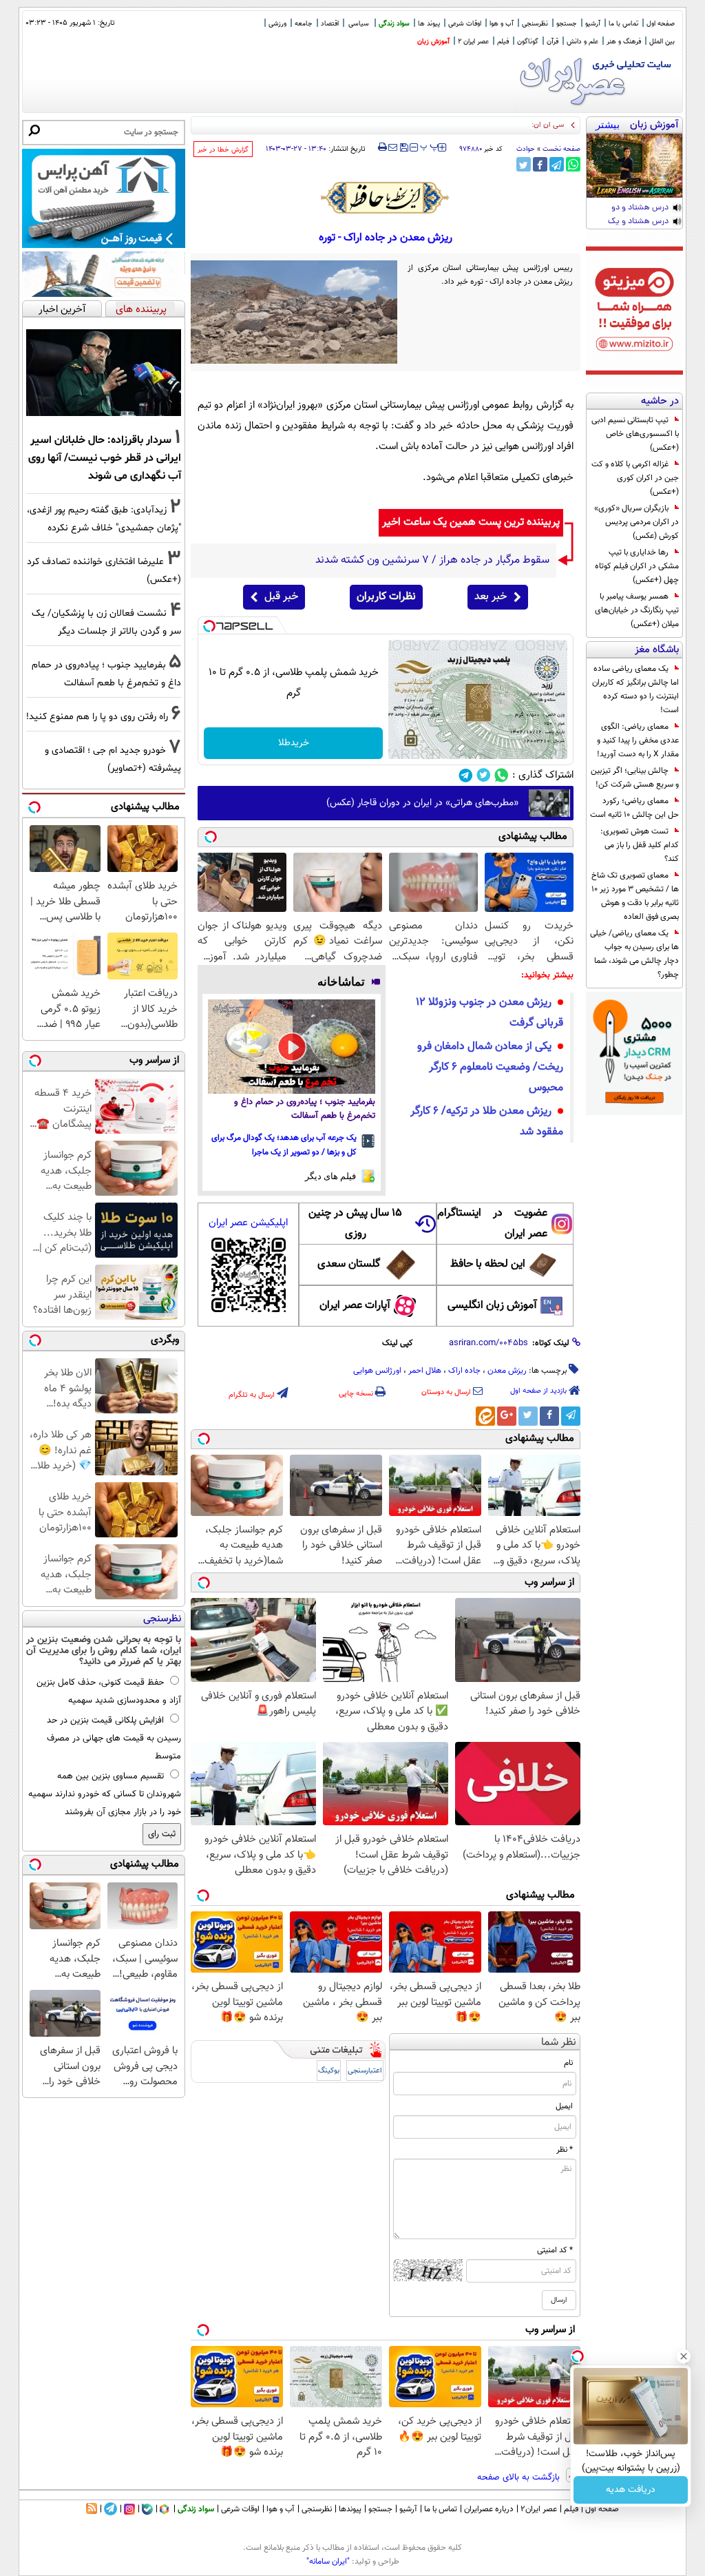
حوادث (526, 149)
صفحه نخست (561, 149)
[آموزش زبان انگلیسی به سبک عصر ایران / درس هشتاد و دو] (634, 166)
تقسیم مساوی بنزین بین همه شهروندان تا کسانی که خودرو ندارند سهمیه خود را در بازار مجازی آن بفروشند (105, 1794)
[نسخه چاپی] (382, 147)
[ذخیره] (403, 148)
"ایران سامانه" (328, 2562)
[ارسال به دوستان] (393, 147)
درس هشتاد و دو (640, 208)
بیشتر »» (608, 126)
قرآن (553, 42)
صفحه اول (661, 24)
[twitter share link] (524, 164)
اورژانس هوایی (377, 1371)
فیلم (503, 42)
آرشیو (593, 24)
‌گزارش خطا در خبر (223, 150)
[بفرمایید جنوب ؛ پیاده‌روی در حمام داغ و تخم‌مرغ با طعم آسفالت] (292, 1047)
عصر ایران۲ (539, 2509)
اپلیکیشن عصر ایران (248, 1223)
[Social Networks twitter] (484, 775)
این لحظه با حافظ (488, 1264)
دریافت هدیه (631, 2490)
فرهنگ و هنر (624, 42)
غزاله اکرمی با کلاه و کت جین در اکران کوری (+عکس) (635, 478)
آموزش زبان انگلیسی (492, 1306)
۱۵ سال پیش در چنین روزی (355, 1224)
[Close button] (684, 2356)
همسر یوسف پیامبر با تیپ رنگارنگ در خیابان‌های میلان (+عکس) (637, 610)
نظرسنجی (535, 24)
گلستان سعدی (349, 1264)
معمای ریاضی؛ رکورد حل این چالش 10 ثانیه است (634, 808)
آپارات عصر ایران (355, 1306)
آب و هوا (502, 24)
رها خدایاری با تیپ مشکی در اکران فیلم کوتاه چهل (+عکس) (637, 566)
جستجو (567, 24)
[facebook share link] (540, 164)
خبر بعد (491, 597)
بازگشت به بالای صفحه (520, 2478)
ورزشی (277, 24)
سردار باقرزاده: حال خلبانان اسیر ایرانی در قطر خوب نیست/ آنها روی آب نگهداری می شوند (105, 458)
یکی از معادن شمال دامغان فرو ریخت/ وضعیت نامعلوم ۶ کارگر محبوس (490, 1067)
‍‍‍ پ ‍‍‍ (430, 146)
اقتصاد (330, 24)
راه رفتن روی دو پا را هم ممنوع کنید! (97, 717)
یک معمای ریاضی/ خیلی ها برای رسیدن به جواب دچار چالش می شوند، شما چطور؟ (634, 954)
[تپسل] (209, 626)
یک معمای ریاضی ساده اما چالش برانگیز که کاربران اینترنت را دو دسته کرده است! (635, 689)
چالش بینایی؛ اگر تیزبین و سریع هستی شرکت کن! (635, 778)
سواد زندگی (394, 24)
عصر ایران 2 (473, 42)
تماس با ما (623, 24)
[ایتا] (485, 1416)
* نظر (565, 2150)
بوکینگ (329, 2071)
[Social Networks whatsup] (502, 775)
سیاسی (359, 24)
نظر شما (559, 2043)
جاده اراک (464, 1371)
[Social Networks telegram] (466, 775)
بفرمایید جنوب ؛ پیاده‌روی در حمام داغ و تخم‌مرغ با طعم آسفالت (305, 1109)
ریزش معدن (507, 1371)
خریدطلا (294, 743)
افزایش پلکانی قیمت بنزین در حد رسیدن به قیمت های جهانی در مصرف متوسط (114, 1738)
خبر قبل (281, 597)
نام (568, 2063)
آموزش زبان (433, 42)
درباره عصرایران (489, 2509)
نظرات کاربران (386, 597)
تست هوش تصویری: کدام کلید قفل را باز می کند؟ (640, 845)
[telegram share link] (557, 164)
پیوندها (350, 2509)
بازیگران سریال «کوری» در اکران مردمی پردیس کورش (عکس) (636, 522)
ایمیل (564, 2106)
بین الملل (662, 42)
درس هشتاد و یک (638, 222)
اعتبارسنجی (365, 2071)
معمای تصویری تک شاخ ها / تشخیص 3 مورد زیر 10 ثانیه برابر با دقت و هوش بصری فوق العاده (635, 896)
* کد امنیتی (555, 2250)
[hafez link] (386, 198)
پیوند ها (429, 24)
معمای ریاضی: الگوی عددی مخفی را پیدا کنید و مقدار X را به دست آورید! (638, 740)
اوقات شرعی (465, 24)
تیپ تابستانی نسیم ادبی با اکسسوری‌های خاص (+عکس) (635, 434)
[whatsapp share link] (573, 164)
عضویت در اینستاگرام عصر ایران (492, 1224)
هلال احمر (425, 1371)
